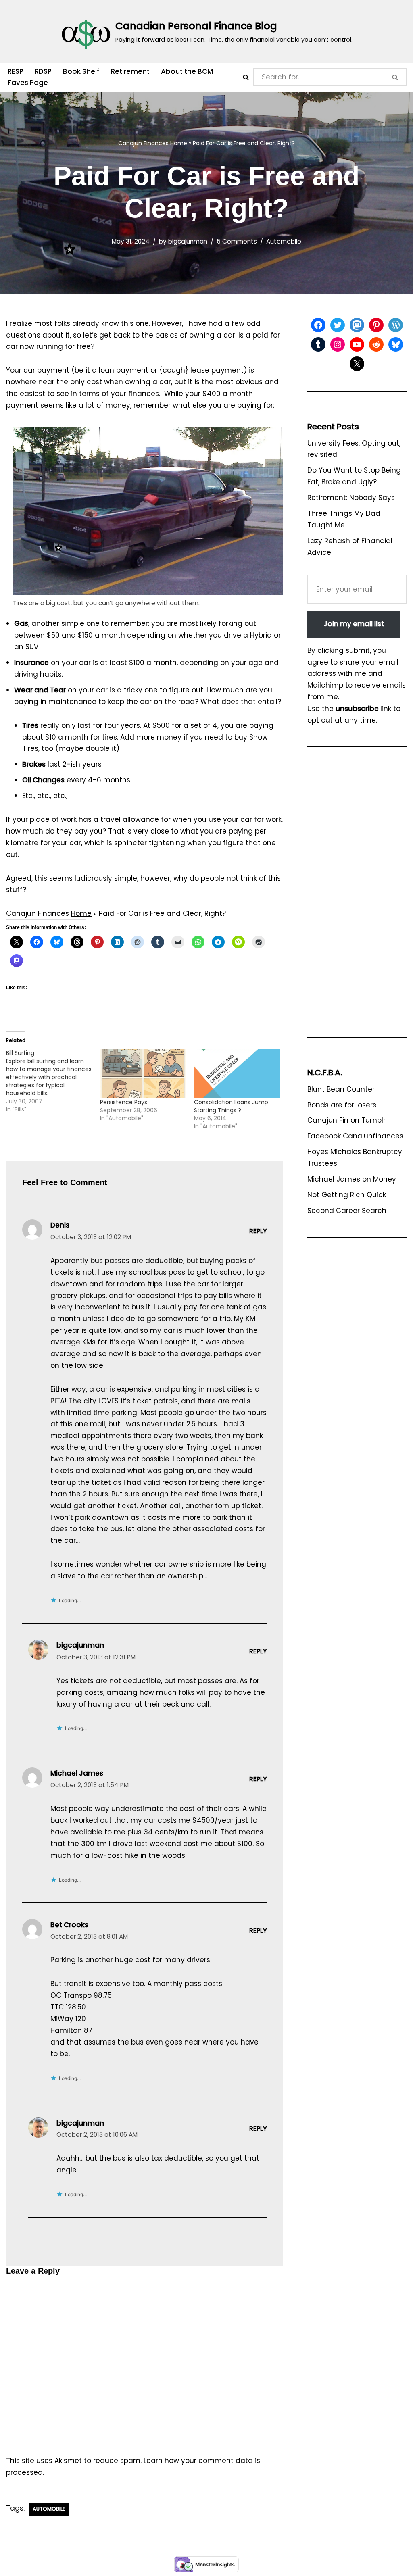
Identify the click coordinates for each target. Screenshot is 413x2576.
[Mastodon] (357, 325)
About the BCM (187, 71)
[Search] (246, 77)
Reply (258, 1231)
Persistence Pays (124, 1102)
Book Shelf (81, 71)
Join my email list (354, 624)
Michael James (77, 1773)
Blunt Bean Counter (341, 1089)
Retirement (130, 71)
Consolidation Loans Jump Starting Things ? (231, 1106)
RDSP (43, 71)
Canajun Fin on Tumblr (346, 1120)
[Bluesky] (396, 344)
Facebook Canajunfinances (355, 1136)
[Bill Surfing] (53, 1081)
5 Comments (237, 241)
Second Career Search (347, 1211)
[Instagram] (338, 344)
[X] (357, 364)
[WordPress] (396, 325)
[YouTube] (357, 344)
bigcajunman (188, 241)
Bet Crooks (69, 1925)
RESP (16, 71)
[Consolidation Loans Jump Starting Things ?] (237, 1073)
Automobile (284, 241)
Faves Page (28, 83)
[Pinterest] (376, 325)
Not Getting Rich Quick (347, 1195)
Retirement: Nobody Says (351, 498)
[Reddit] (376, 344)
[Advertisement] (357, 896)
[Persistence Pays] (143, 1073)
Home (179, 143)
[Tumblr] (318, 344)
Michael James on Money (352, 1179)
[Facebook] (318, 325)
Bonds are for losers (342, 1105)
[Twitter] (338, 325)
